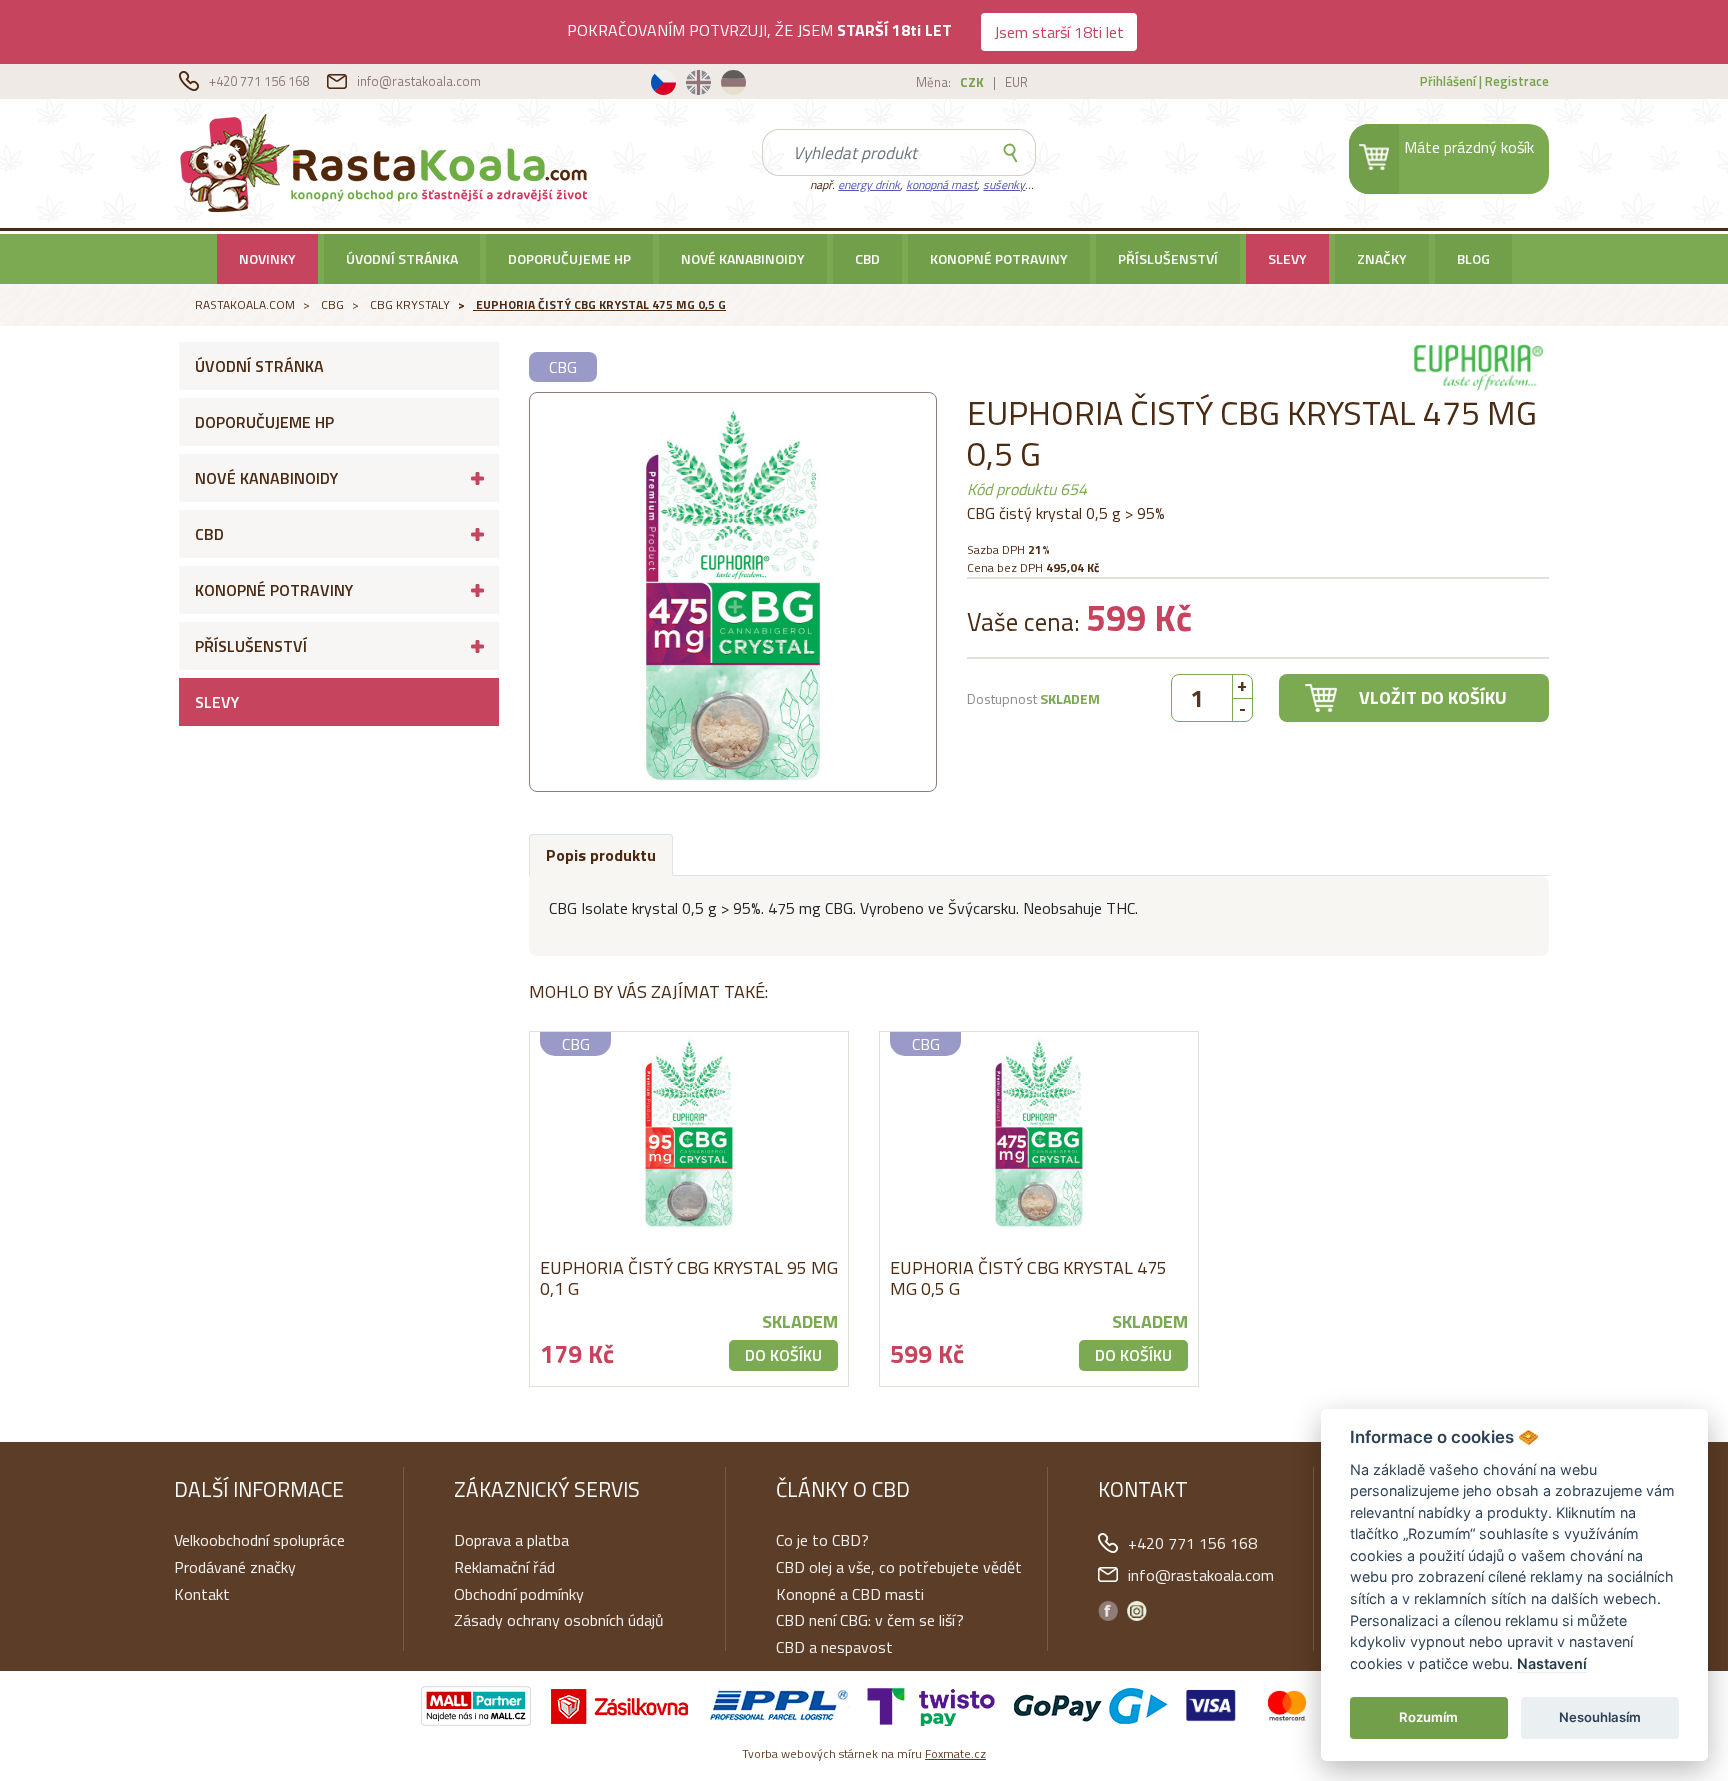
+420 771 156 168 (260, 81)
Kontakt (202, 1594)
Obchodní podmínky (519, 1594)
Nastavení (1552, 1663)
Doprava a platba (511, 1540)
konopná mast (941, 184)
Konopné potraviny (999, 258)
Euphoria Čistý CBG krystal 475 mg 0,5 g (601, 304)
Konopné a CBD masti (850, 1594)
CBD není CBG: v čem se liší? (870, 1620)
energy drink (869, 184)
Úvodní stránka (402, 258)
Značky (1382, 258)
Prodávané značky (235, 1567)
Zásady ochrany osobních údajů (559, 1620)
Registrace (1517, 81)
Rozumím (1428, 1717)
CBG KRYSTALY (410, 304)
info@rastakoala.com (419, 81)
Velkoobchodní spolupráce (259, 1540)
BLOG (1473, 258)
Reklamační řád (504, 1567)
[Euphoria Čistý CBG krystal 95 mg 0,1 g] (689, 1132)
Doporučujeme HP (569, 258)
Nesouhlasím (1600, 1717)
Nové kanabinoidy (743, 258)
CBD (867, 258)
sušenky (1004, 184)
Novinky (267, 258)
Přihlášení (1448, 81)
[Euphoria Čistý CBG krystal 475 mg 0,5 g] (1039, 1132)
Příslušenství (1168, 258)
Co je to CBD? (822, 1540)
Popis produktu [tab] (601, 855)
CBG (332, 304)
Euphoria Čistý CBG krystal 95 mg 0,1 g (689, 1278)
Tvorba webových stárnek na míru (864, 1753)
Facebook (1108, 1611)
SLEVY (1287, 258)
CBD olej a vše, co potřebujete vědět (899, 1567)
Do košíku (783, 1355)
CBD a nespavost (834, 1647)
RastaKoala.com (387, 162)
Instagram (1137, 1611)
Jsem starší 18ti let (1059, 32)
